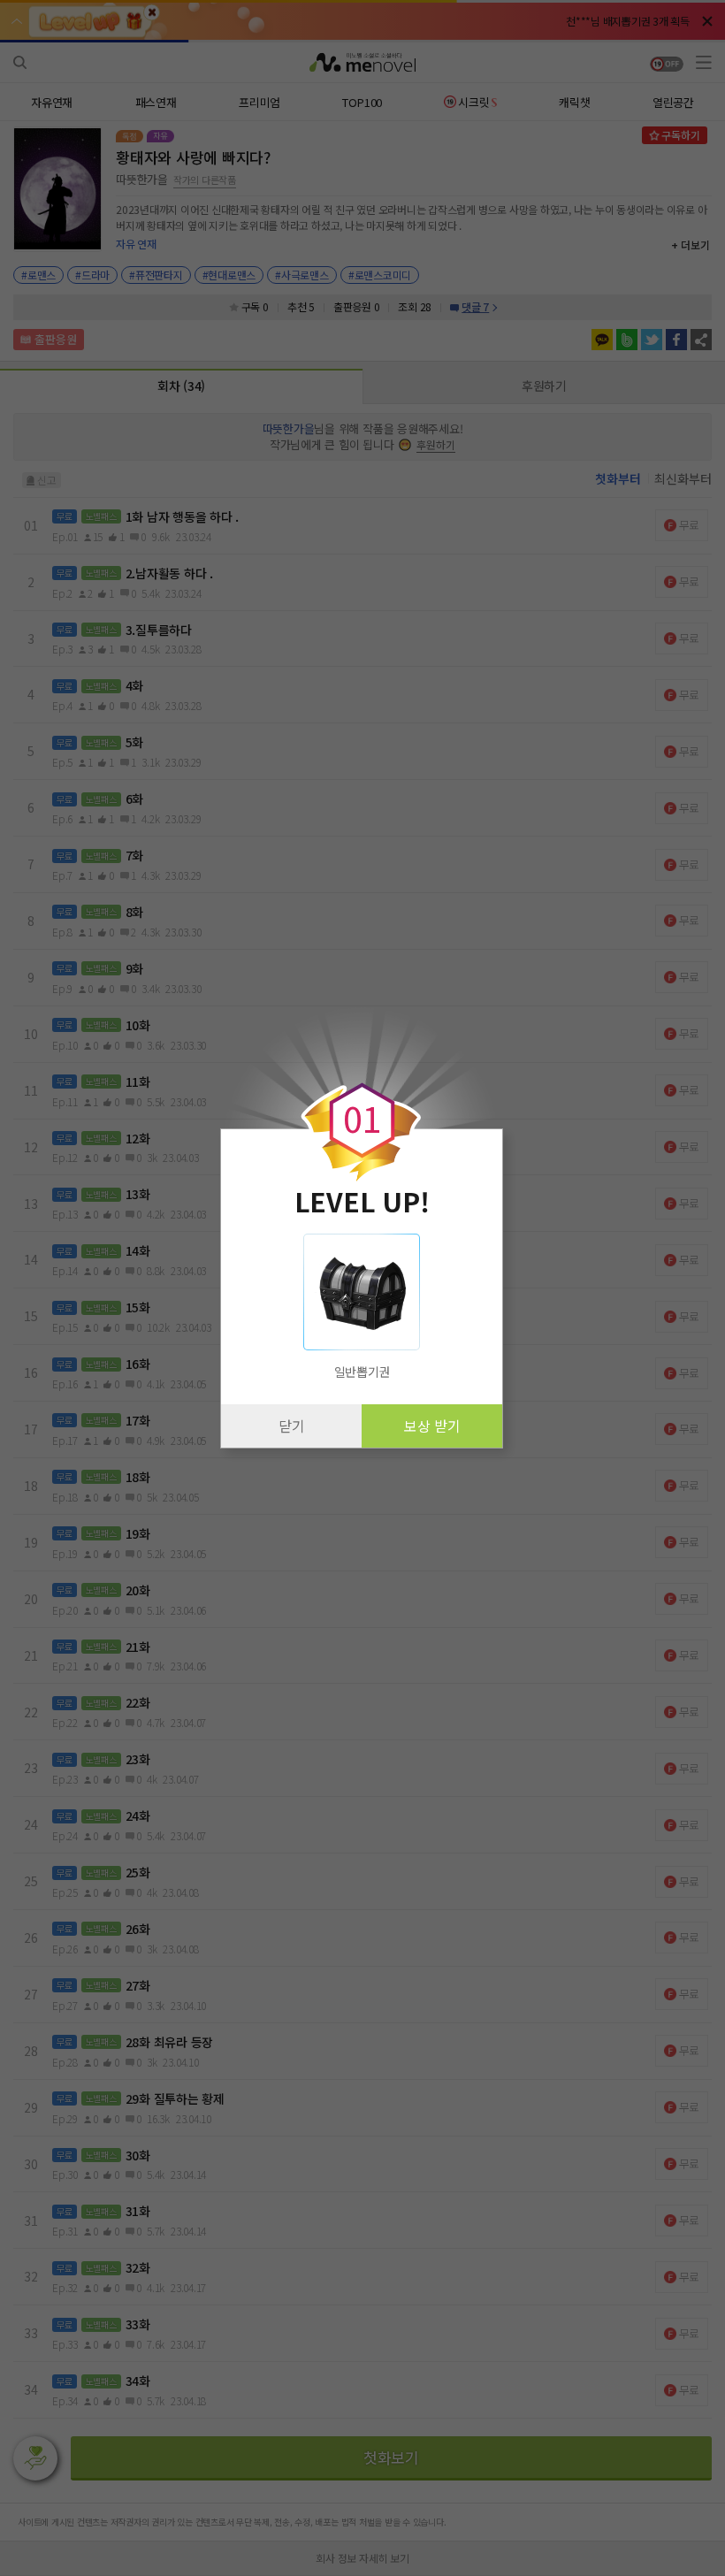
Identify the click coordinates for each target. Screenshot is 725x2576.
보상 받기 (432, 1426)
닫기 (292, 1426)
